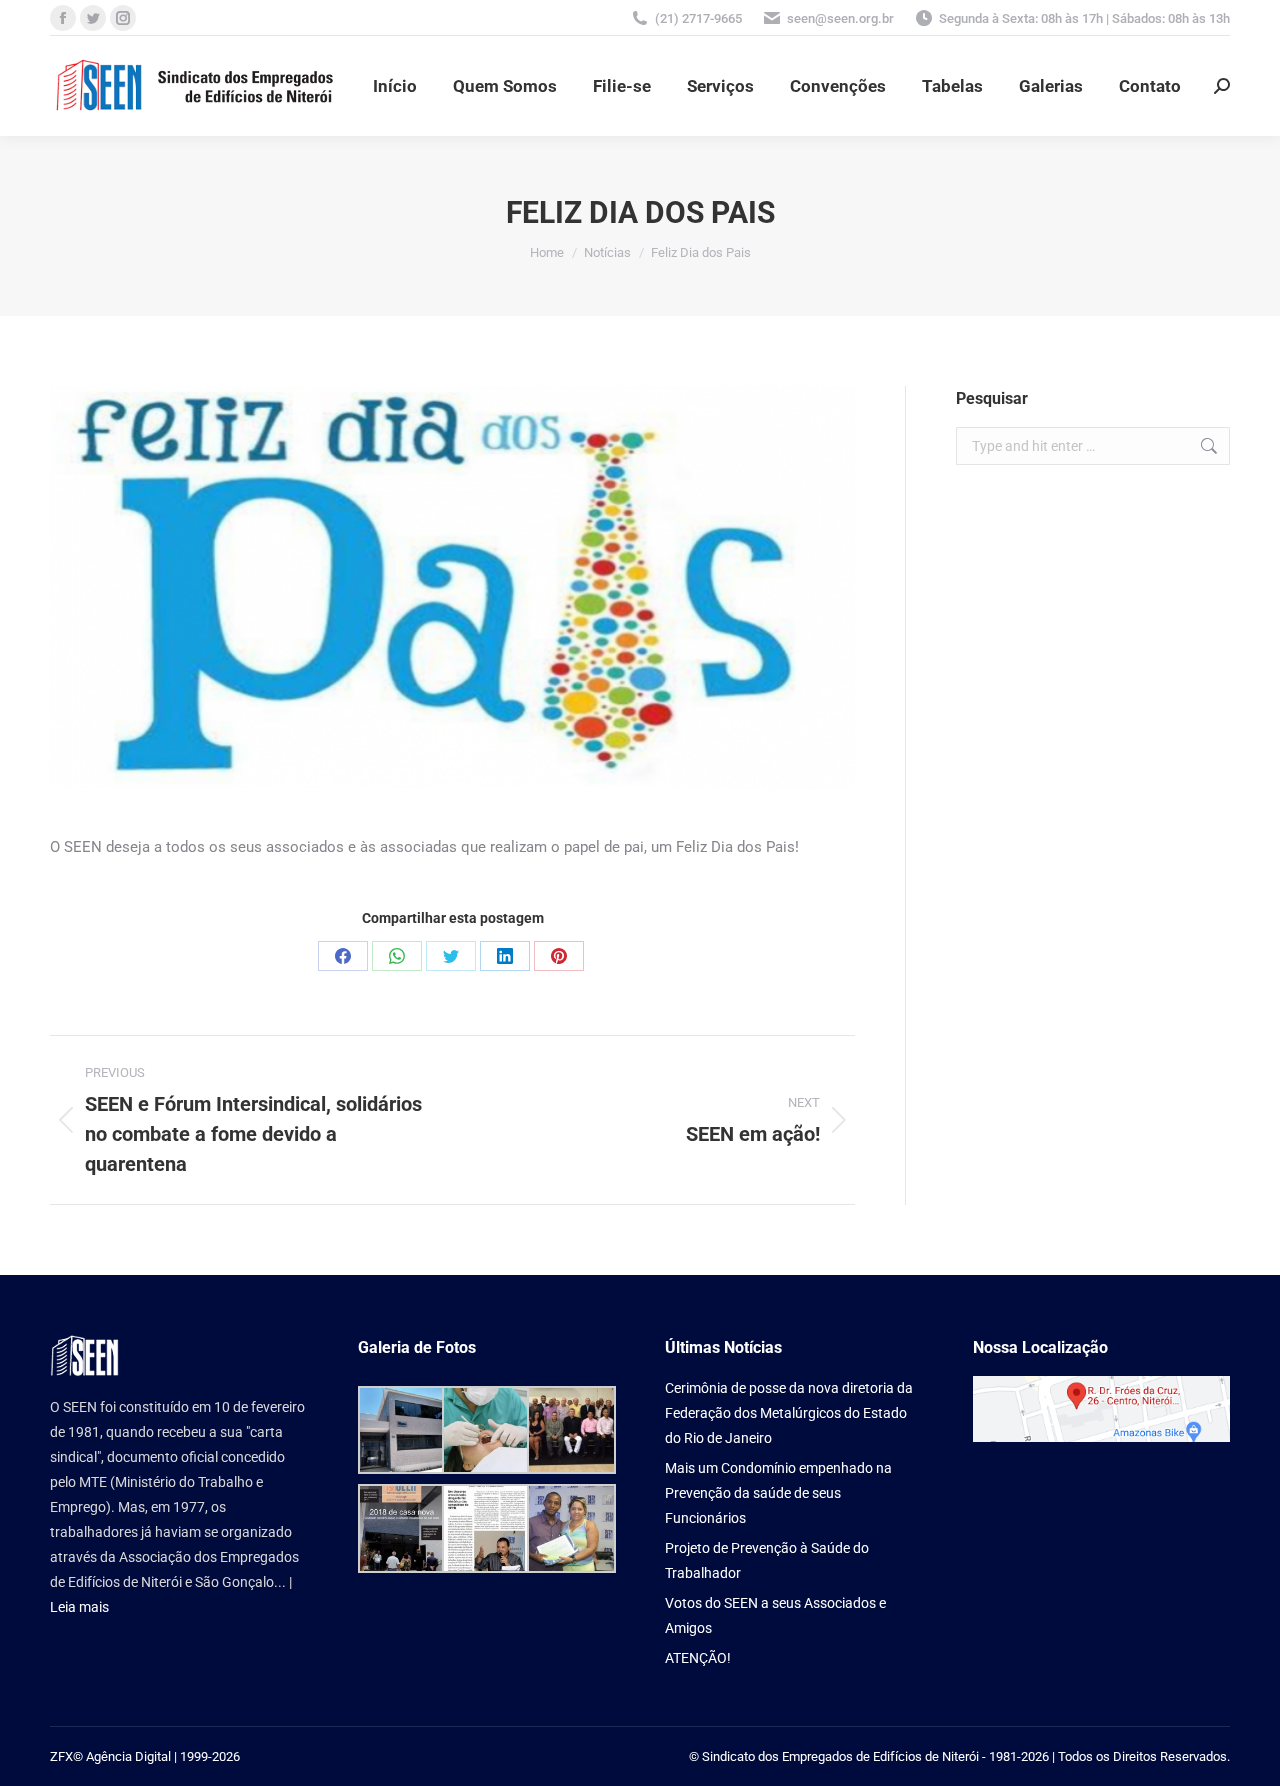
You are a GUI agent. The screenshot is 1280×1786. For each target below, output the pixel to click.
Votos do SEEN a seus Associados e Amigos (775, 1615)
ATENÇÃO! (698, 1658)
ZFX (61, 1756)
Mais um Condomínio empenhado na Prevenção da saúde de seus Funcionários (778, 1493)
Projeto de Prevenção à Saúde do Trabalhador (767, 1560)
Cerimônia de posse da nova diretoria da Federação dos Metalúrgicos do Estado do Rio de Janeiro (789, 1413)
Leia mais (79, 1607)
